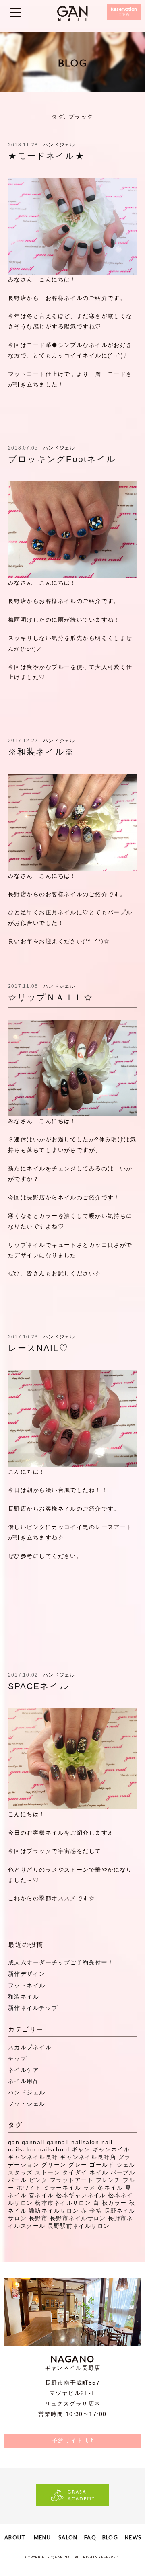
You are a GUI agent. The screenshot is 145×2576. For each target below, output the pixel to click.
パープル (123, 2172)
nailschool (54, 2149)
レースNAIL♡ (38, 1348)
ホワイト (29, 2188)
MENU (42, 2537)
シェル (126, 2165)
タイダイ (75, 2172)
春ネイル (41, 2195)
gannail (33, 2142)
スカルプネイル (30, 2047)
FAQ (90, 2537)
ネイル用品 (24, 2081)
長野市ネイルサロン (78, 2218)
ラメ (90, 2188)
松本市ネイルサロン (63, 2203)
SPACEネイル (39, 1686)
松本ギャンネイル (81, 2195)
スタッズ (21, 2172)
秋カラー (114, 2203)
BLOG (110, 2537)
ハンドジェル (59, 145)
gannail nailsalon (73, 2142)
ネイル (99, 2172)
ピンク (38, 2180)
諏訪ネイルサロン (54, 2211)
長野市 (38, 2218)
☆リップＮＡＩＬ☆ (51, 997)
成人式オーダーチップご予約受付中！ (61, 1962)
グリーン (54, 2165)
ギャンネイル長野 (33, 2157)
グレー (78, 2165)
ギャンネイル (111, 2149)
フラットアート (72, 2180)
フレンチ (108, 2180)
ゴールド (102, 2165)
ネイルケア (24, 2070)
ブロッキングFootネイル (62, 459)
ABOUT (15, 2537)
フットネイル (27, 1985)
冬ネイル (110, 2188)
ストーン (48, 2172)
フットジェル (27, 2104)
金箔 (96, 2211)
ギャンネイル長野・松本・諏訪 (72, 14)
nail (107, 2142)
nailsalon (22, 2149)
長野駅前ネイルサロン (79, 2226)
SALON (68, 2537)
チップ (17, 2059)
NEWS (133, 2537)
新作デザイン (27, 1974)
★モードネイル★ (46, 156)
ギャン (81, 2149)
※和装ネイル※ (41, 752)
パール (17, 2180)
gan (14, 2142)
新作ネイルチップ (33, 2008)
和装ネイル (24, 1997)
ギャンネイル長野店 (88, 2157)
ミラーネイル (62, 2188)
